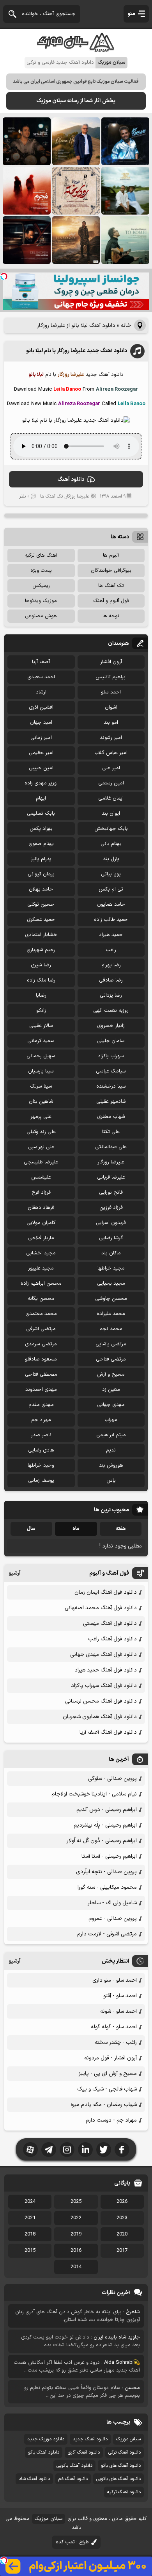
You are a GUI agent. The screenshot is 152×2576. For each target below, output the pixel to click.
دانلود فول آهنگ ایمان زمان (106, 1592)
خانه (126, 326)
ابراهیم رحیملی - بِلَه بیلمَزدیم (105, 1825)
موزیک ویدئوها (41, 601)
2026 (122, 2202)
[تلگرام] (49, 2150)
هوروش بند (111, 1465)
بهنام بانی (111, 844)
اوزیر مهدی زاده (41, 783)
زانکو (41, 1011)
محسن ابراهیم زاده (41, 1284)
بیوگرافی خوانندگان (111, 571)
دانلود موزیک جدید (46, 2439)
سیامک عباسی (111, 1071)
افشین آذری (41, 707)
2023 (122, 2218)
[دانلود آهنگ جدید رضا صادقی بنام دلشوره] (27, 240)
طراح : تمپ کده (72, 2542)
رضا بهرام (111, 965)
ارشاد (41, 692)
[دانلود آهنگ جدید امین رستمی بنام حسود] (76, 240)
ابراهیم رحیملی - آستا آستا (109, 1856)
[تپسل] (4, 276)
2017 (122, 2251)
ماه (76, 1529)
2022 (76, 2218)
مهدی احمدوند (41, 1390)
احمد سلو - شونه (118, 2011)
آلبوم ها (111, 555)
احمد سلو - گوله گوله (114, 2027)
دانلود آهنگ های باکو (121, 2466)
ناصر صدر (41, 1435)
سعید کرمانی (41, 1041)
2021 (30, 2218)
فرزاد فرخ (41, 1193)
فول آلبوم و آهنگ (111, 601)
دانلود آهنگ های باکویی (118, 2479)
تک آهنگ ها (51, 496)
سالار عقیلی (41, 1026)
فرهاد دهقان (41, 1208)
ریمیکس (41, 586)
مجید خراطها (111, 1268)
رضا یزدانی (111, 995)
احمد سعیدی (41, 677)
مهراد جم (41, 1420)
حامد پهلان (41, 889)
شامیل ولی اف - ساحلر (112, 1903)
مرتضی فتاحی (111, 1359)
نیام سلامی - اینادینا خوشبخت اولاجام (94, 1794)
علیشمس (41, 1177)
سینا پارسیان (41, 1071)
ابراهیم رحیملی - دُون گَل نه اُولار (102, 1841)
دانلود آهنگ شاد (34, 2479)
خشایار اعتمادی (41, 935)
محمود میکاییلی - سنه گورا (107, 1887)
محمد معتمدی (41, 1314)
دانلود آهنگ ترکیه (124, 2492)
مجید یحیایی (111, 1284)
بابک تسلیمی (41, 814)
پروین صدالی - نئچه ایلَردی (106, 1872)
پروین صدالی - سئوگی (112, 1779)
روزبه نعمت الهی (111, 1011)
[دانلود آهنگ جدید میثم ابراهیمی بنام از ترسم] (125, 141)
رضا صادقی (111, 980)
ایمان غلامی (111, 798)
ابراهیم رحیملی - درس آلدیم (107, 1810)
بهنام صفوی (41, 844)
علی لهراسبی (41, 1147)
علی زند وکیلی (41, 1132)
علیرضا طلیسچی (41, 1162)
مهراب (111, 1420)
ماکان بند (111, 1253)
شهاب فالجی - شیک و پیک (107, 2089)
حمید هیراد (111, 935)
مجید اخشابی (41, 1253)
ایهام (41, 798)
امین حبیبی (41, 768)
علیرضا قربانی (111, 1177)
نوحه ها (111, 616)
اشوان (111, 707)
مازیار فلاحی (41, 1238)
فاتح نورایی (111, 1193)
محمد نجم (111, 1329)
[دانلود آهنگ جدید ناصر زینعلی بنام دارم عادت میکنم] (125, 191)
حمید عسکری (41, 920)
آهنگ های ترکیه (41, 555)
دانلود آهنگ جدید (90, 2439)
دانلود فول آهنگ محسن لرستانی (101, 1701)
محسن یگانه (41, 1299)
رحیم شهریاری (41, 950)
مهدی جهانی (111, 1405)
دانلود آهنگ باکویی (74, 2466)
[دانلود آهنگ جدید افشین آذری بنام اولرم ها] (76, 141)
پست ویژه (41, 571)
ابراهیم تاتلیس (111, 677)
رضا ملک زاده (41, 980)
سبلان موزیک (128, 2439)
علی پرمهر (41, 1117)
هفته (121, 1529)
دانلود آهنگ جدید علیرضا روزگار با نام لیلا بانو (77, 351)
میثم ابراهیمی (111, 1435)
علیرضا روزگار (77, 496)
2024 (30, 2202)
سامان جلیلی (111, 1041)
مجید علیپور (41, 1268)
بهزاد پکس (41, 829)
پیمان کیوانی (41, 874)
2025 (76, 2202)
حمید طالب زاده (111, 920)
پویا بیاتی (111, 874)
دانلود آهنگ (71, 479)
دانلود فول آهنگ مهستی (110, 1623)
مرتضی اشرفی (41, 1329)
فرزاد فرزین (111, 1208)
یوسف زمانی (41, 1481)
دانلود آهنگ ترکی (125, 2452)
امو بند (111, 723)
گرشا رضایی (111, 1238)
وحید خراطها (41, 1465)
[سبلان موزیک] (76, 49)
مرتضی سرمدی (41, 1344)
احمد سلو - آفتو (120, 1996)
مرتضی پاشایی (111, 1344)
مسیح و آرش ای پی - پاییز (108, 2074)
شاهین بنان (41, 1102)
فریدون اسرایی (111, 1223)
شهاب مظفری (111, 1117)
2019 (76, 2234)
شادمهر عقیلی (111, 1102)
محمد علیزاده (111, 1314)
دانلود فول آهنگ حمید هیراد (106, 1670)
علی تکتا (111, 1132)
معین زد (111, 1390)
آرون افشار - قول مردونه (110, 2058)
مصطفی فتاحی (41, 1374)
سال (31, 1529)
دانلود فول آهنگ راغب (112, 1639)
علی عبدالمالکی (111, 1147)
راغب (111, 950)
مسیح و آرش (111, 1374)
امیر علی (111, 768)
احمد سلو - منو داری (115, 1980)
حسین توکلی (41, 905)
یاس (111, 1481)
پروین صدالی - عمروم (113, 1918)
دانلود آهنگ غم (73, 2479)
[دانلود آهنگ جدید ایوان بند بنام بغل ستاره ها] (27, 141)
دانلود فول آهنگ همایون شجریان (100, 1717)
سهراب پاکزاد (111, 1056)
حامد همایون (111, 905)
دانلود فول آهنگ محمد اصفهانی (101, 1608)
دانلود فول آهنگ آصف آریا (108, 1732)
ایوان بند (111, 814)
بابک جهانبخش (111, 829)
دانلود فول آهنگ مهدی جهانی (103, 1655)
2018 (30, 2234)
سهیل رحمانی (41, 1056)
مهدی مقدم (41, 1405)
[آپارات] (30, 2150)
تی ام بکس (111, 889)
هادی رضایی (41, 1450)
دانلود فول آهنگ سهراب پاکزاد (104, 1686)
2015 (30, 2251)
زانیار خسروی (111, 1026)
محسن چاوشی (111, 1299)
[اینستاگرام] (67, 2150)
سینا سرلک (41, 1086)
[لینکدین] (85, 2150)
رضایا (41, 995)
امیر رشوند (111, 738)
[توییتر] (104, 2150)
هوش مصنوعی (41, 616)
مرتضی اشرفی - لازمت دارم (107, 1934)
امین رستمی (111, 783)
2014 (76, 2267)
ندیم (111, 1450)
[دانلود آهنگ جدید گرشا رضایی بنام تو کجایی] (125, 240)
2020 (122, 2234)
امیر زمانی (41, 738)
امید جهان (41, 723)
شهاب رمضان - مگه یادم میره (104, 2105)
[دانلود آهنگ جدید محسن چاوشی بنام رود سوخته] (76, 191)
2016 (76, 2251)
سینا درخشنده (111, 1086)
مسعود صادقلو (41, 1359)
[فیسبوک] (122, 2150)
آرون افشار (111, 662)
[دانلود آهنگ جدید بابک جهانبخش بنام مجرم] (27, 191)
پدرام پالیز (41, 859)
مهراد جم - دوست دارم (111, 2120)
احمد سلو (111, 692)
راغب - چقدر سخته (116, 2042)
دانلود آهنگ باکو (44, 2452)
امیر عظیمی (41, 753)
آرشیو (15, 1573)
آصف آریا (41, 662)
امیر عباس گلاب (111, 753)
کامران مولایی (41, 1223)
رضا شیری (41, 965)
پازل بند (111, 859)
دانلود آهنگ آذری (84, 2452)
